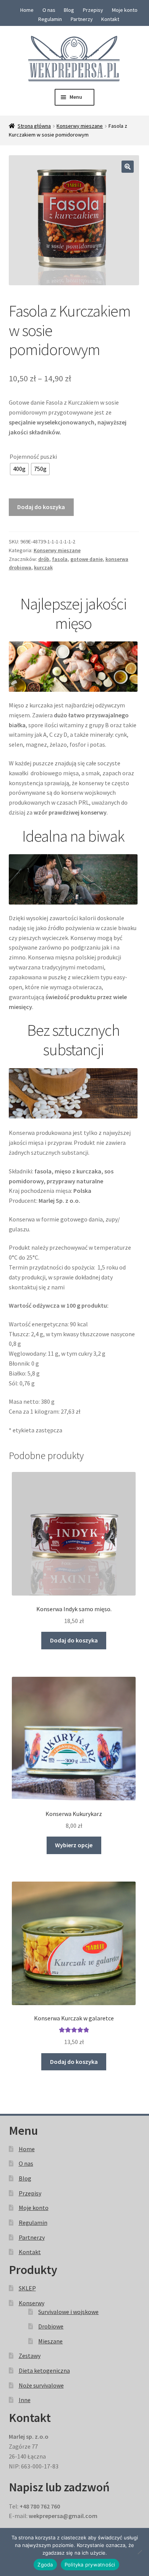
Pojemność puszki (33, 456)
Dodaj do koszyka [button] (74, 1640)
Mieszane (50, 2341)
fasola (60, 559)
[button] (128, 167)
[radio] (19, 469)
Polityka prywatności (90, 2565)
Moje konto (125, 10)
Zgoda (45, 2565)
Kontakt (110, 19)
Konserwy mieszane (80, 126)
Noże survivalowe (41, 2385)
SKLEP (27, 2288)
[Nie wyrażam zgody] (139, 2552)
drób (44, 559)
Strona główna (34, 126)
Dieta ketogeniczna (44, 2370)
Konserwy (32, 2303)
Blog (69, 10)
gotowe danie (87, 559)
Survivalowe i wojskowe (68, 2312)
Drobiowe (51, 2326)
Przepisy (93, 10)
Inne (25, 2400)
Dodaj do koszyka (41, 507)
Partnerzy (82, 19)
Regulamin (50, 19)
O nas (49, 10)
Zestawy (30, 2356)
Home (27, 10)
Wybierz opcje (74, 1845)
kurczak (43, 567)
